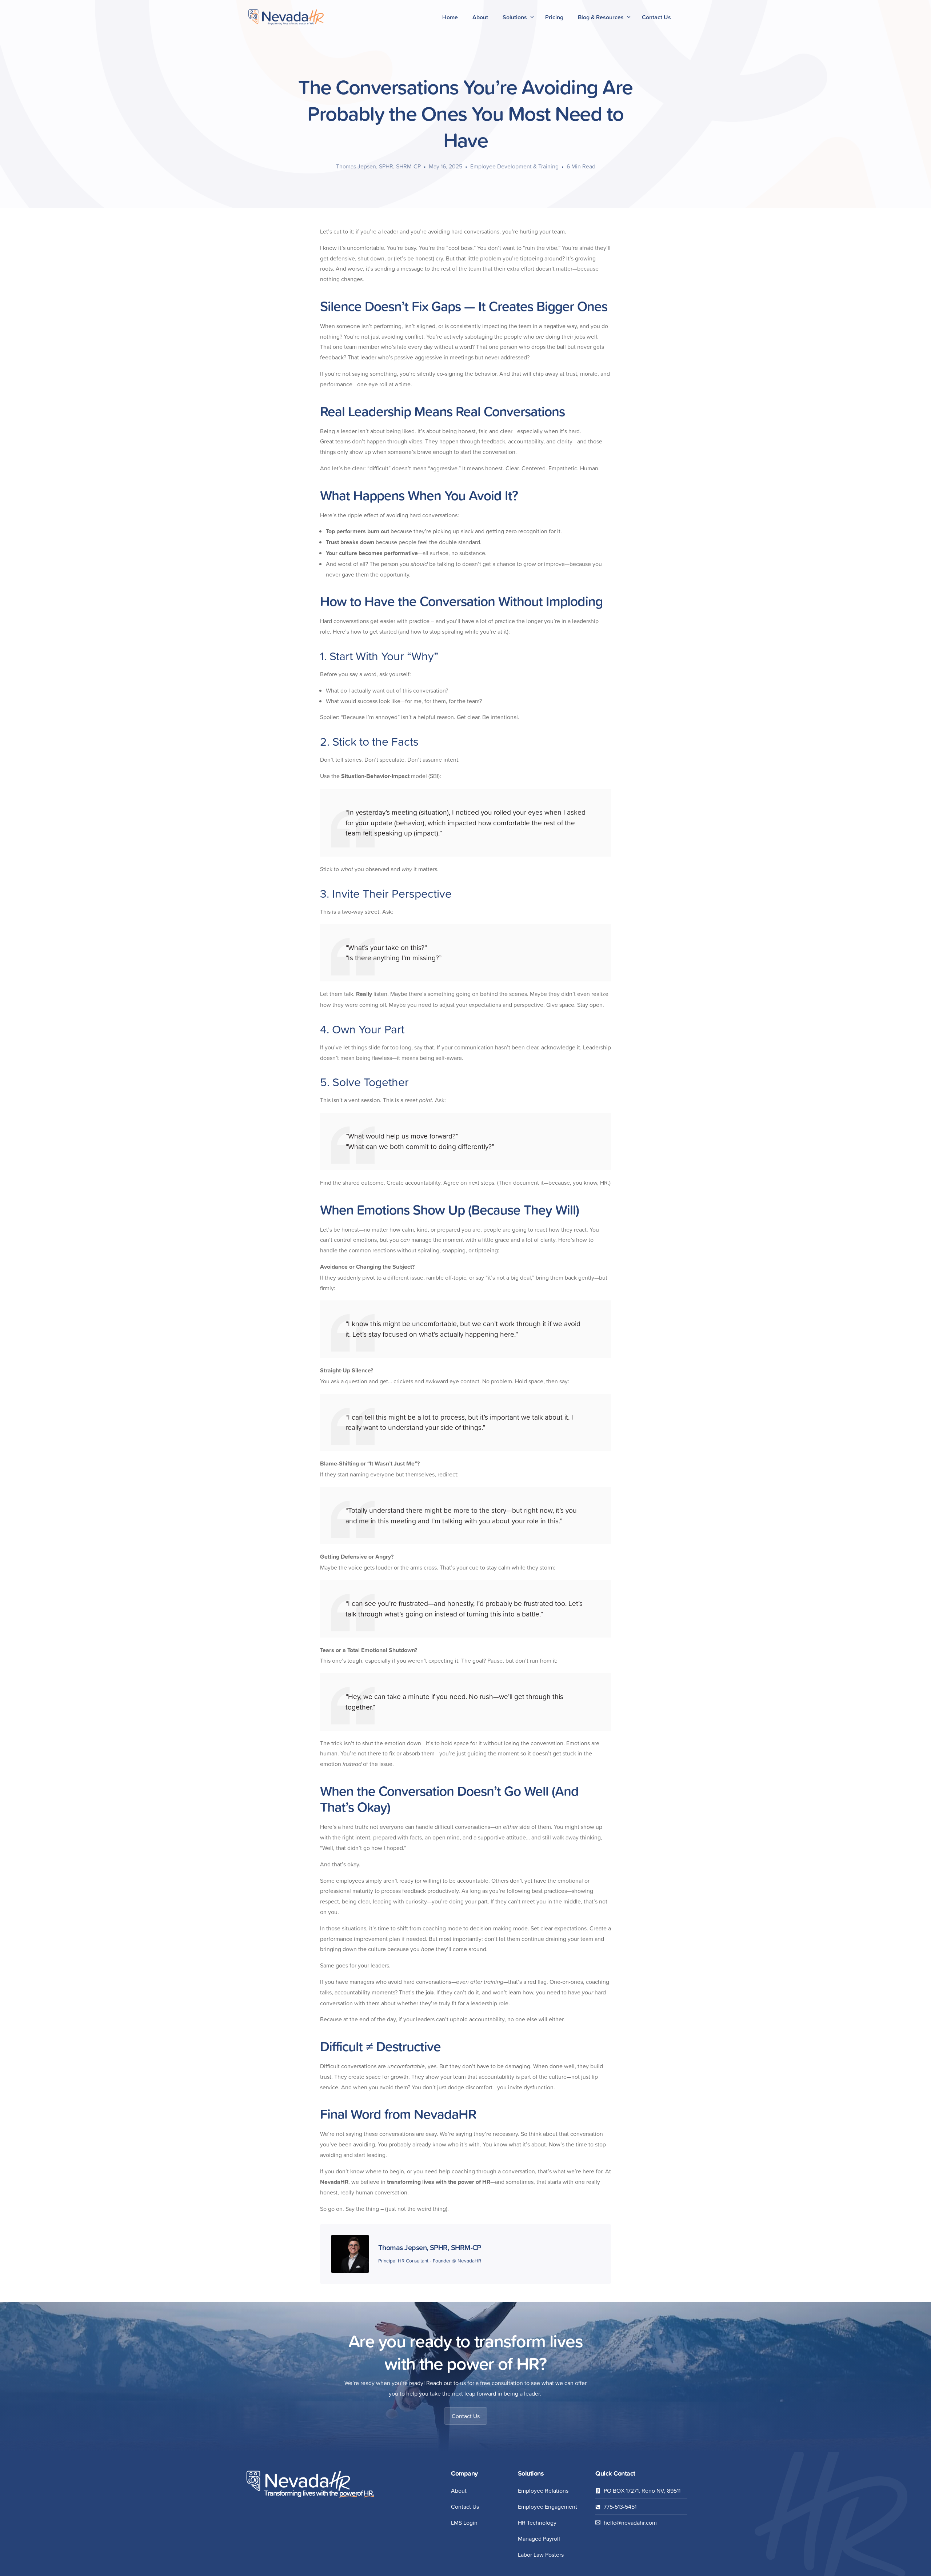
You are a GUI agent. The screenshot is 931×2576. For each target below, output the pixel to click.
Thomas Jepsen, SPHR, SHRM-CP (378, 166)
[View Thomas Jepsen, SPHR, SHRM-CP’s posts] (350, 2254)
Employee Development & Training (514, 166)
